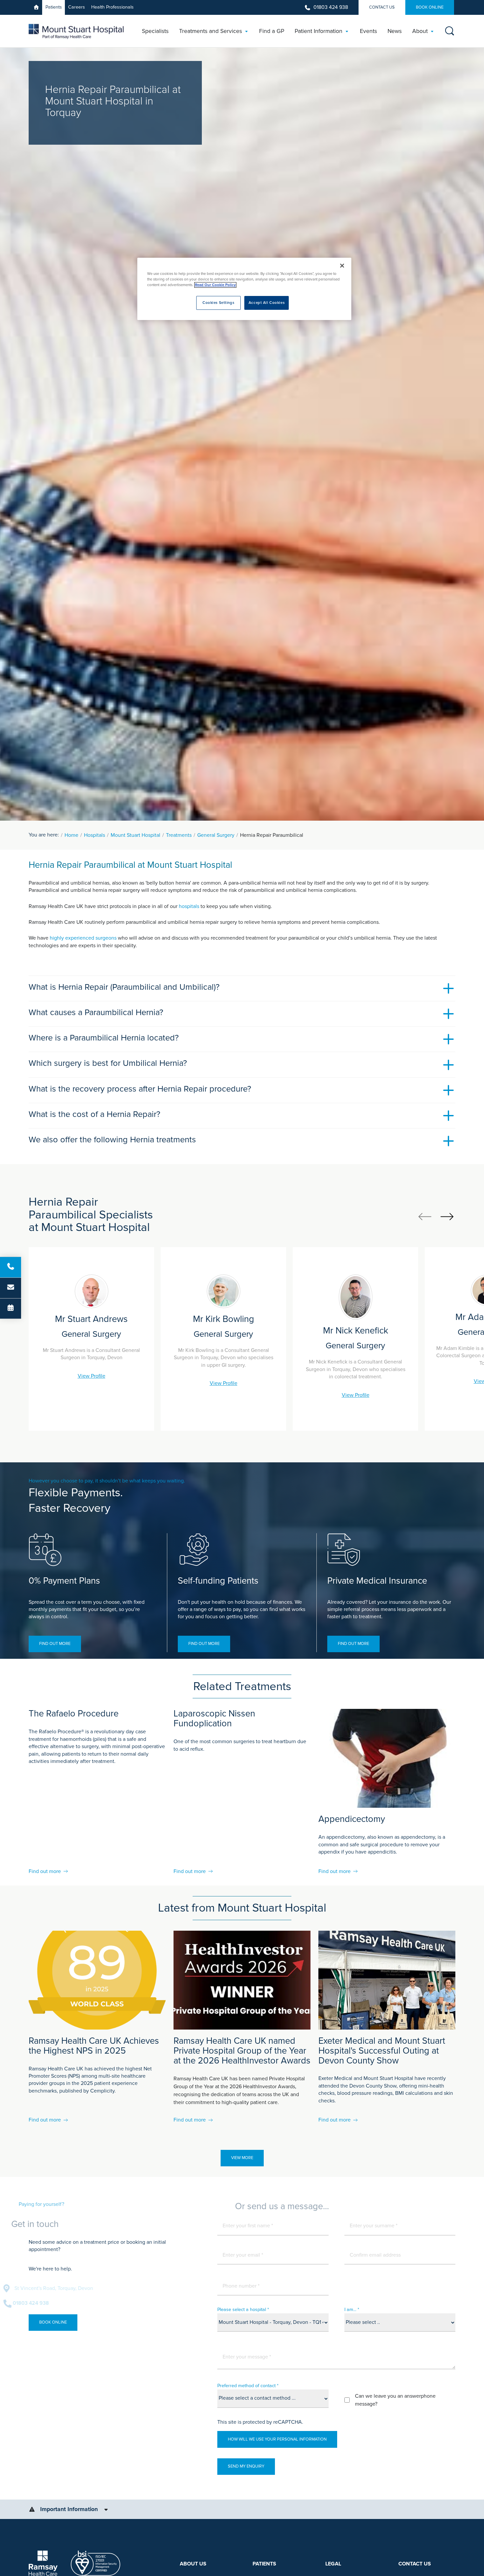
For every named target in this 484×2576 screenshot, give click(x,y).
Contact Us (382, 7)
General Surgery (216, 835)
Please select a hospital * (243, 2310)
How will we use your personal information (277, 2439)
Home (71, 835)
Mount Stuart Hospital (135, 835)
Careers (77, 7)
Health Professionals (112, 7)
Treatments (179, 835)
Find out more (55, 1644)
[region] (244, 289)
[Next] (447, 1216)
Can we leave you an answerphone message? (395, 2400)
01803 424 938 (331, 7)
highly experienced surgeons (83, 938)
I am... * (352, 2310)
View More (242, 2158)
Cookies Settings (218, 303)
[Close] (342, 266)
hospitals (190, 906)
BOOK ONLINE (430, 7)
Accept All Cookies (267, 303)
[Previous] (425, 1216)
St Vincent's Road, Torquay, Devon (79, 2288)
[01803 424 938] (11, 1267)
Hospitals (94, 835)
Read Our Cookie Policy (215, 285)
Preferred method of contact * (248, 2386)
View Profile (92, 1376)
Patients (54, 7)
